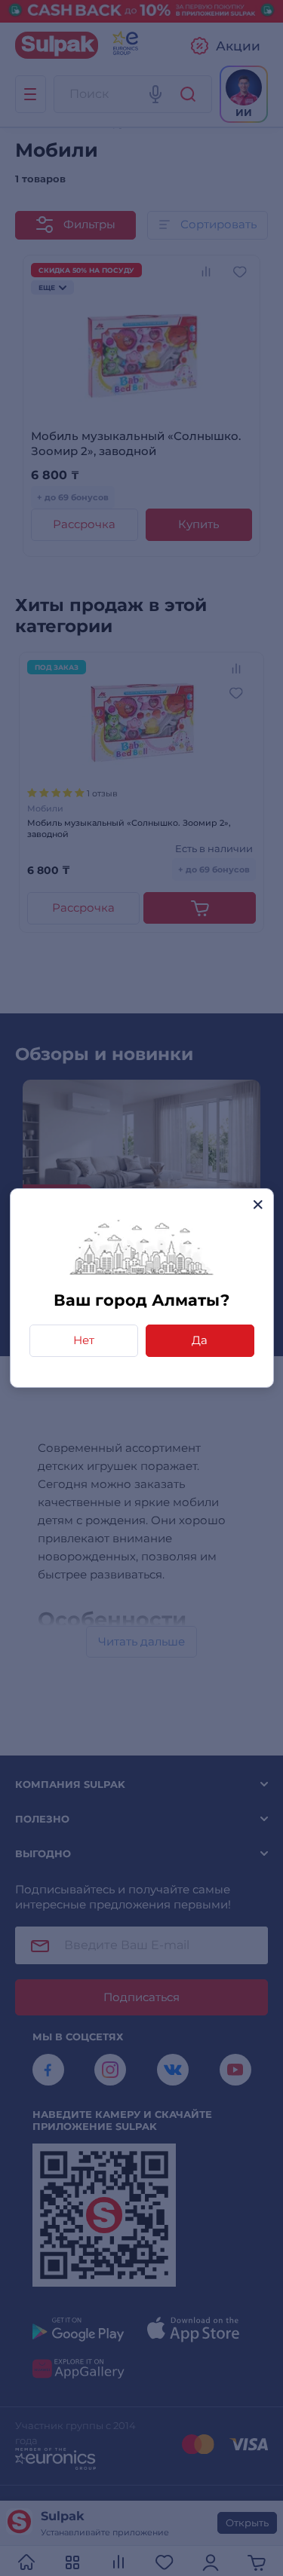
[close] (258, 1204)
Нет (84, 1340)
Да (200, 1340)
